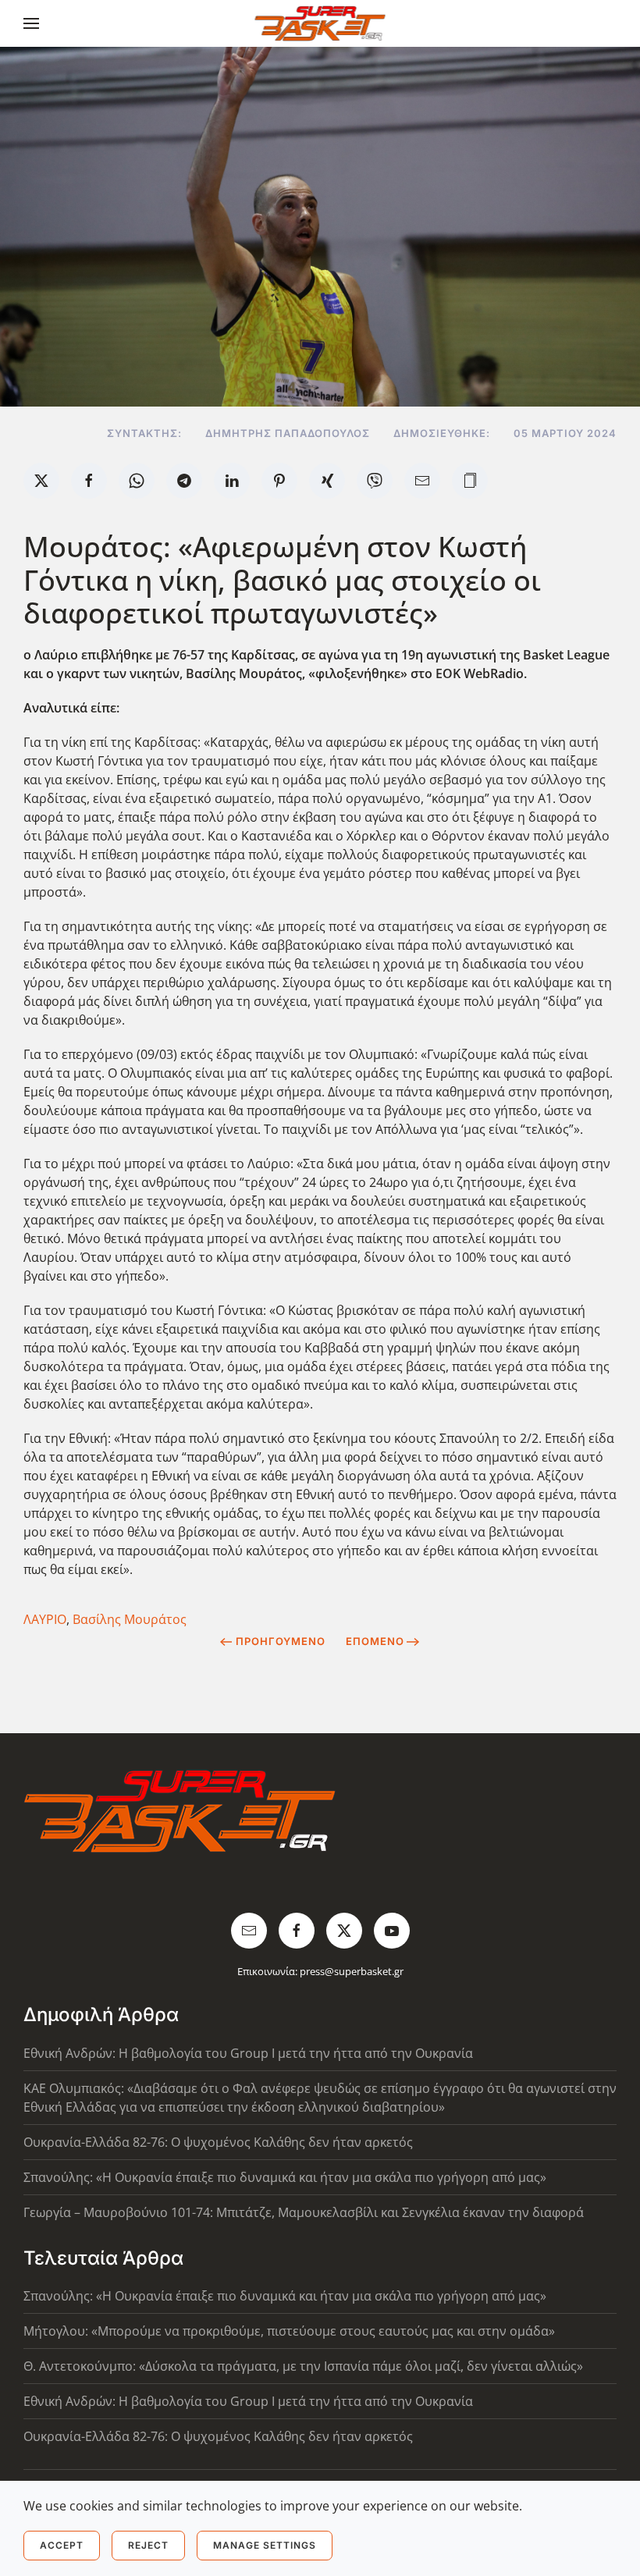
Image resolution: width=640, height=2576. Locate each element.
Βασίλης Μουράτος (130, 1619)
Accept (62, 2545)
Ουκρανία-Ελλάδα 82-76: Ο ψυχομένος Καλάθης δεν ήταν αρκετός (218, 2142)
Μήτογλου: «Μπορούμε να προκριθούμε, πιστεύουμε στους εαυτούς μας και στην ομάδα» (289, 2331)
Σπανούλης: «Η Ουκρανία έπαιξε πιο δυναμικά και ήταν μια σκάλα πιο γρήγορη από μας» (285, 2177)
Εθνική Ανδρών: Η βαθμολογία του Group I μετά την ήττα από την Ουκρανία (248, 2053)
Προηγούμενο (281, 1641)
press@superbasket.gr (352, 1971)
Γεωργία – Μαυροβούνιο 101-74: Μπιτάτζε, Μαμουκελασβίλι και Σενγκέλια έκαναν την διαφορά (304, 2212)
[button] (31, 23)
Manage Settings (265, 2545)
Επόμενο (375, 1641)
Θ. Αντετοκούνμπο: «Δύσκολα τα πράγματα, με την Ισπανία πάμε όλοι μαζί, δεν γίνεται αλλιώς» (303, 2366)
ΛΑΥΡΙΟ (45, 1619)
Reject (148, 2545)
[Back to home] (320, 23)
